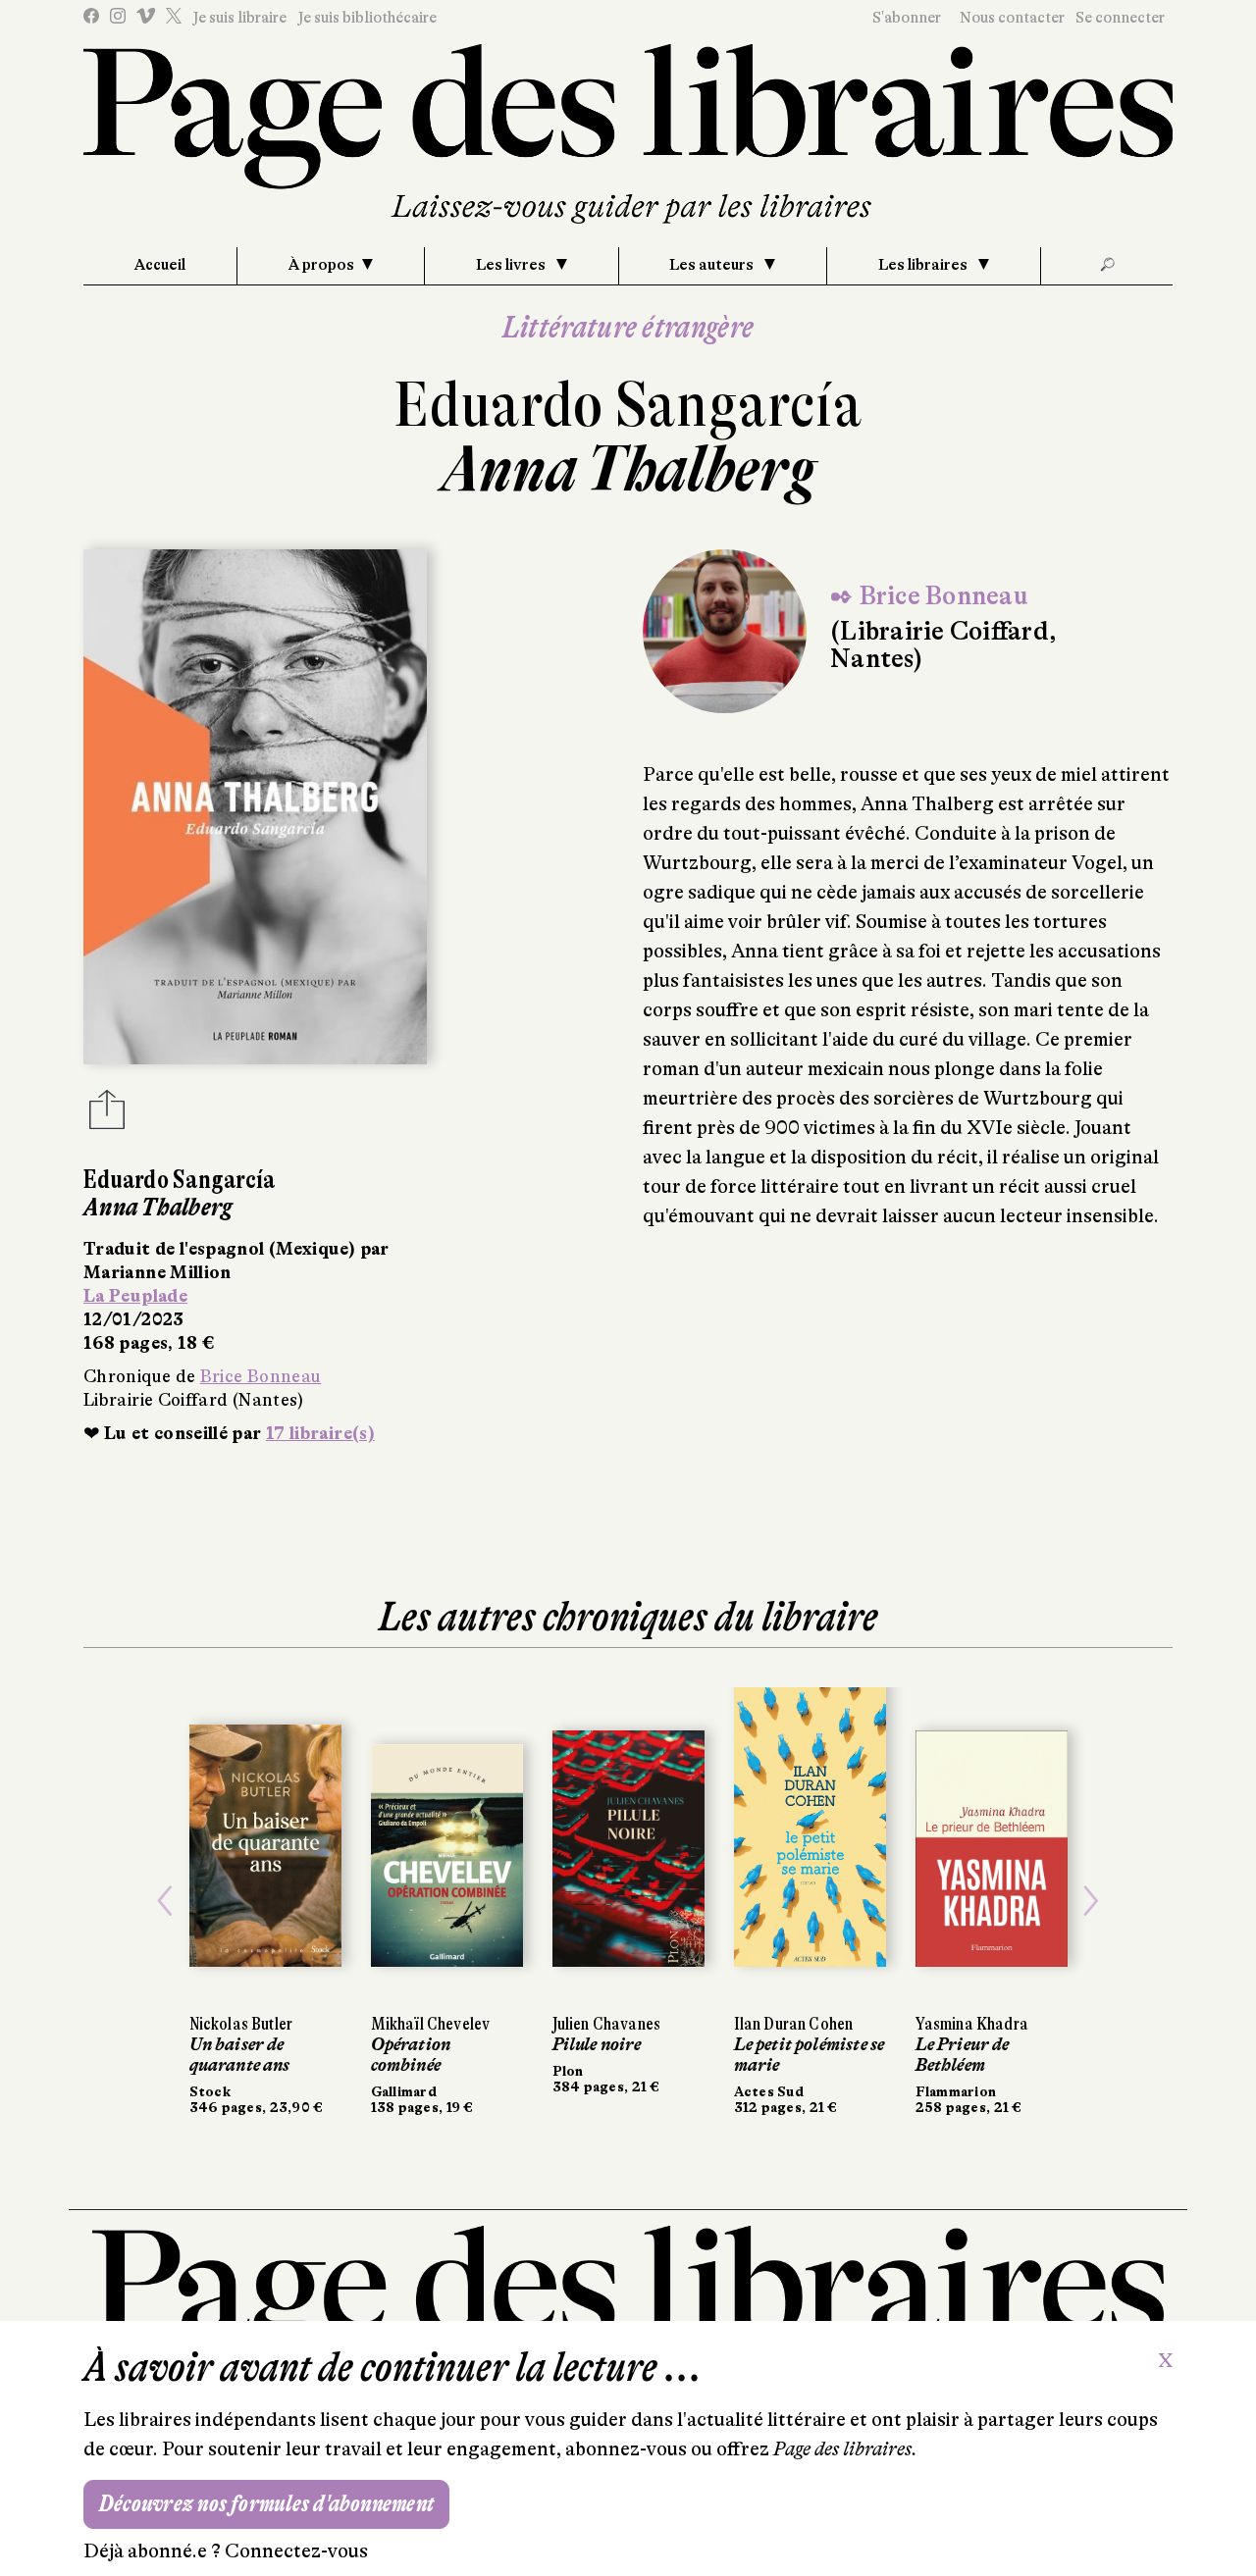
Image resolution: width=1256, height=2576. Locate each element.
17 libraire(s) (320, 1433)
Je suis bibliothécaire (367, 18)
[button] (165, 1901)
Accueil (160, 265)
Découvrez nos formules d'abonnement (266, 2504)
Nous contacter (1012, 18)
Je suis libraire (239, 18)
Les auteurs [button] (713, 265)
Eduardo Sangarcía (628, 405)
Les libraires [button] (924, 265)
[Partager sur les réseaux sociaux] (107, 1115)
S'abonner (907, 18)
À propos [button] (321, 265)
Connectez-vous (296, 2551)
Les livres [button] (512, 265)
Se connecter (1120, 18)
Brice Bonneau (261, 1376)
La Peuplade (135, 1296)
